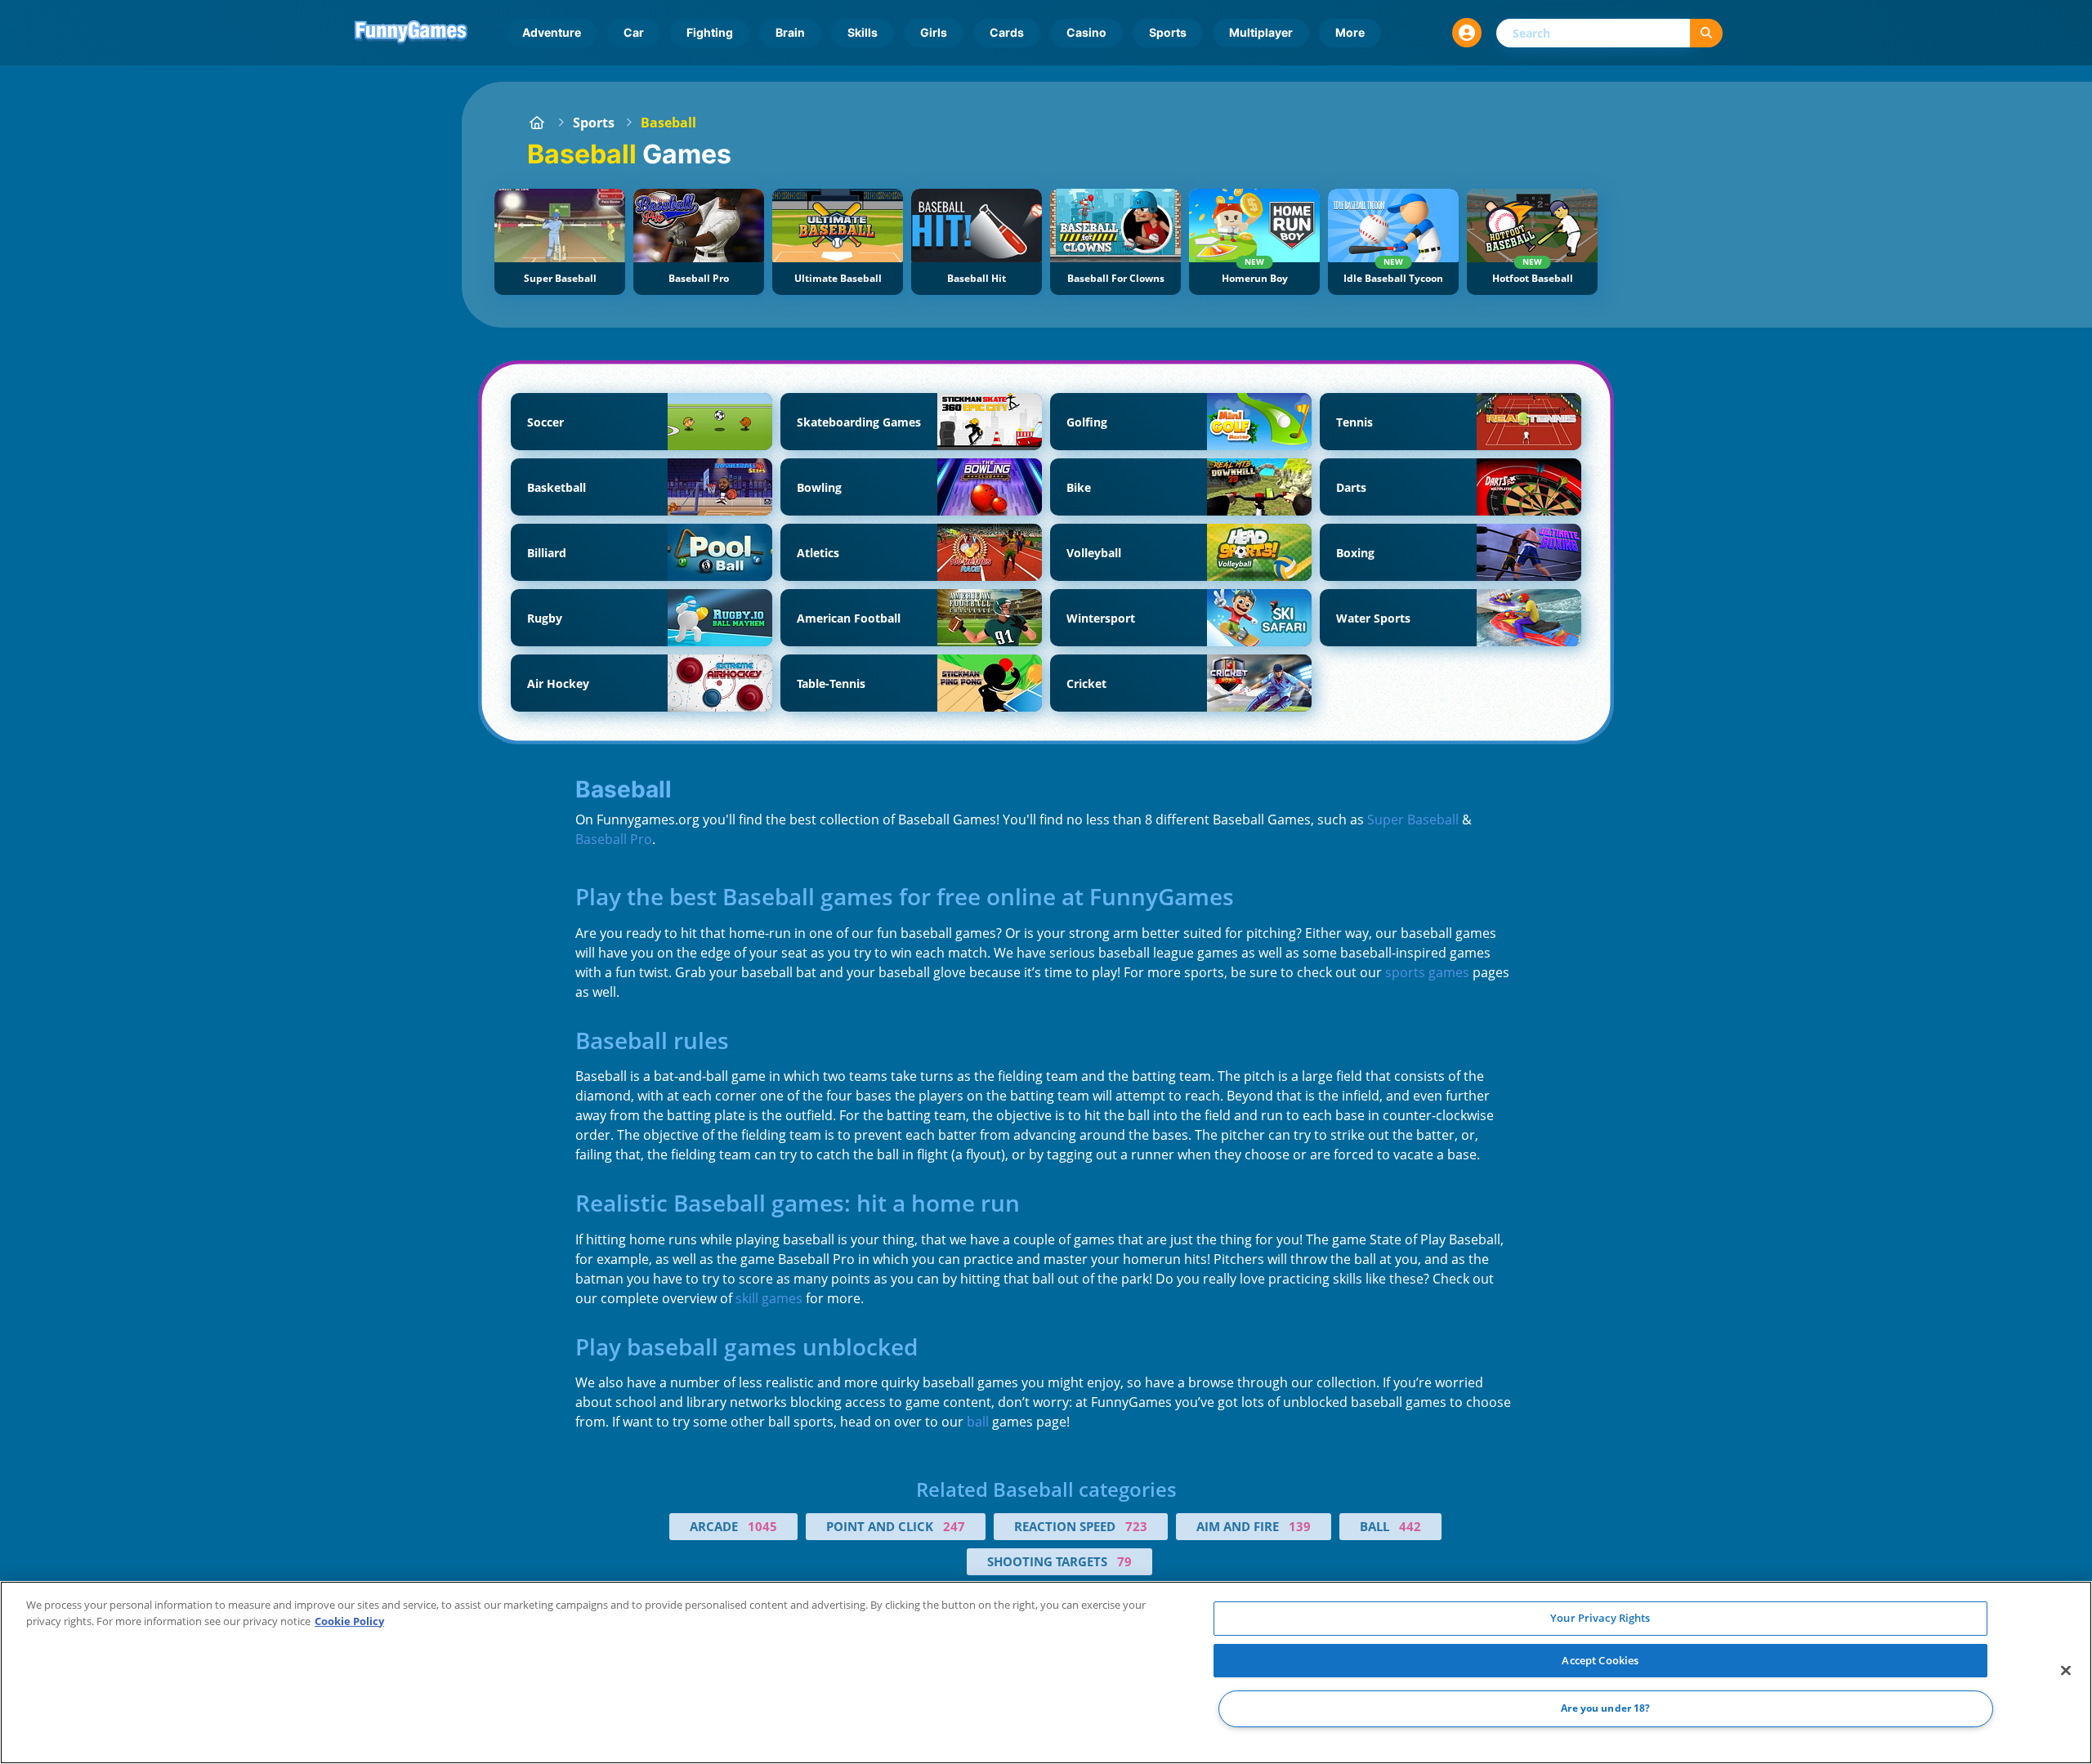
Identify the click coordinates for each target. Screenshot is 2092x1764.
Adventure (552, 32)
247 (954, 1526)
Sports (1168, 32)
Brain (790, 32)
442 (1410, 1526)
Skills (863, 32)
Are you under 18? (1605, 1709)
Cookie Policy (349, 1621)
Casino (1086, 32)
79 (1124, 1561)
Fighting (710, 32)
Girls (934, 32)
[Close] (2066, 1671)
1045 (762, 1526)
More (1350, 32)
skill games (769, 1298)
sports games (1427, 972)
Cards (1007, 32)
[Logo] (411, 33)
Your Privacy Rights (1600, 1618)
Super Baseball (1413, 819)
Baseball (668, 123)
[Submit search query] (1706, 33)
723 (1136, 1526)
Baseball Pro (614, 839)
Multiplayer (1261, 32)
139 (1300, 1526)
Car (634, 32)
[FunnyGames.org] (537, 123)
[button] (1467, 33)
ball (978, 1422)
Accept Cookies (1600, 1660)
